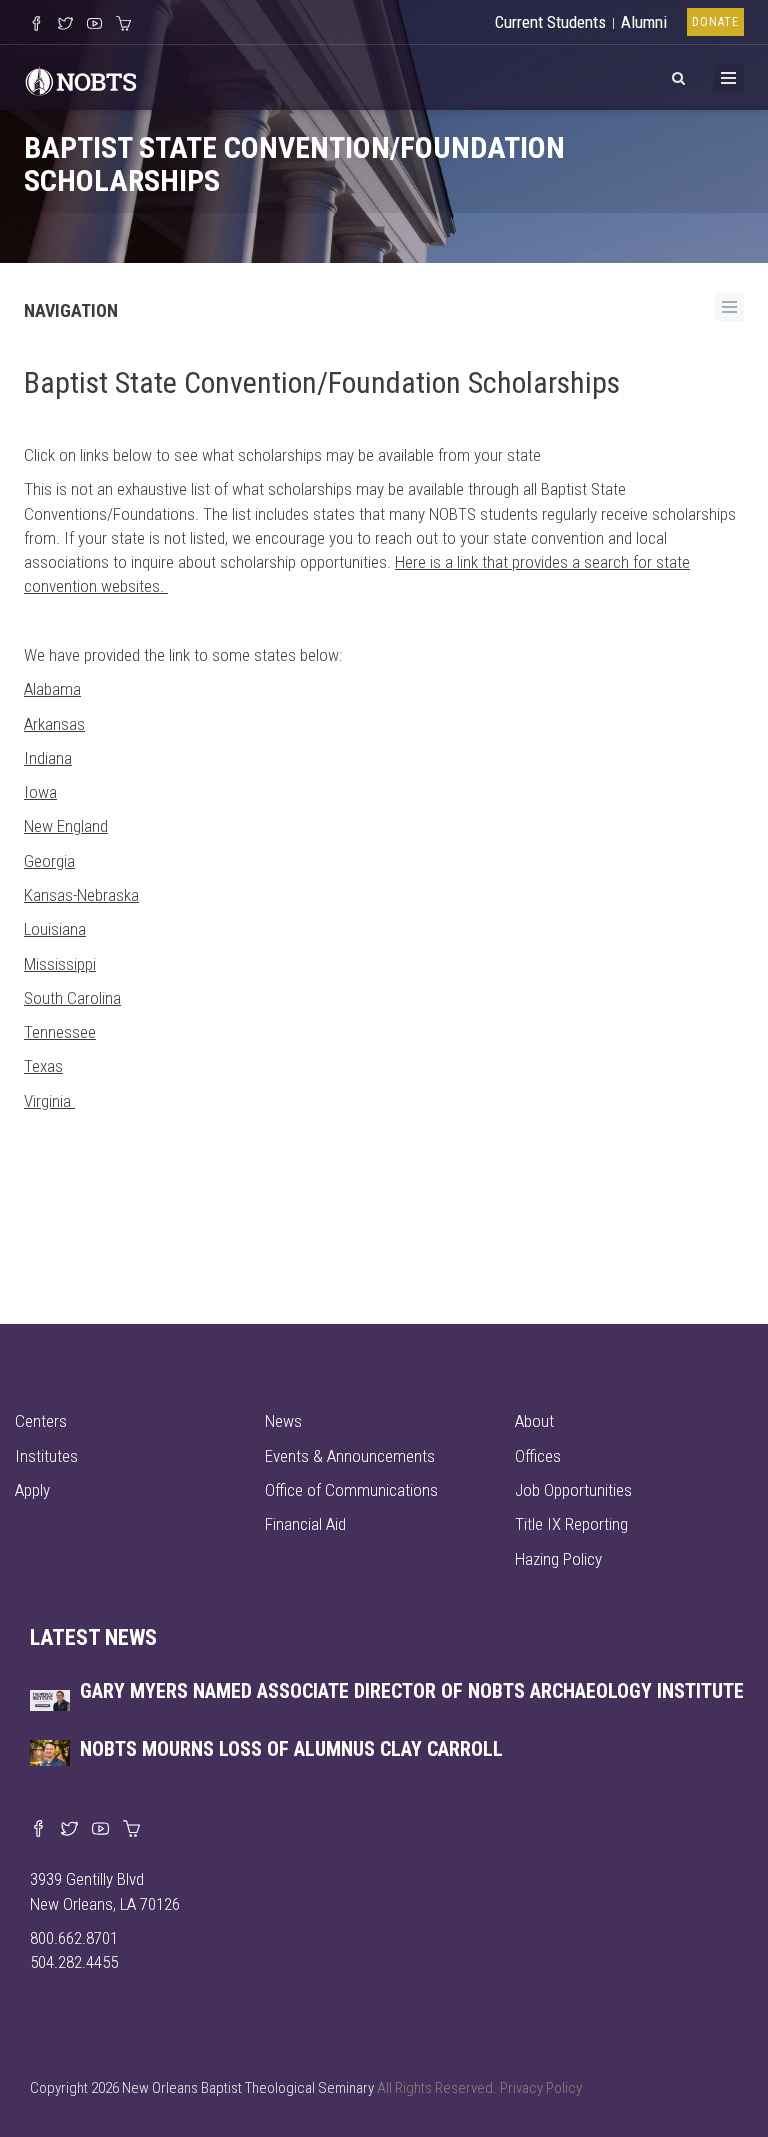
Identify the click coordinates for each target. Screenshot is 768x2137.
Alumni (644, 22)
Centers (41, 1421)
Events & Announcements (350, 1456)
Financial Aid (305, 1524)
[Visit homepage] (81, 79)
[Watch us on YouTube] (94, 25)
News (283, 1421)
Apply (32, 1490)
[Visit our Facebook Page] (36, 25)
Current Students (550, 22)
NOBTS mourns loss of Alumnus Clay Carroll (291, 1749)
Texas (43, 1066)
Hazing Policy (558, 1559)
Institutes (46, 1456)
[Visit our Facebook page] (38, 1830)
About (534, 1421)
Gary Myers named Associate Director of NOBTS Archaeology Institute (412, 1691)
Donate (715, 22)
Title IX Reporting (571, 1524)
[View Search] (678, 75)
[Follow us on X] (65, 25)
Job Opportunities (573, 1490)
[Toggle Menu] (728, 78)
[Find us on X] (69, 1830)
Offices (538, 1456)
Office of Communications (351, 1490)
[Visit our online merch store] (123, 25)
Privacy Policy (541, 2088)
